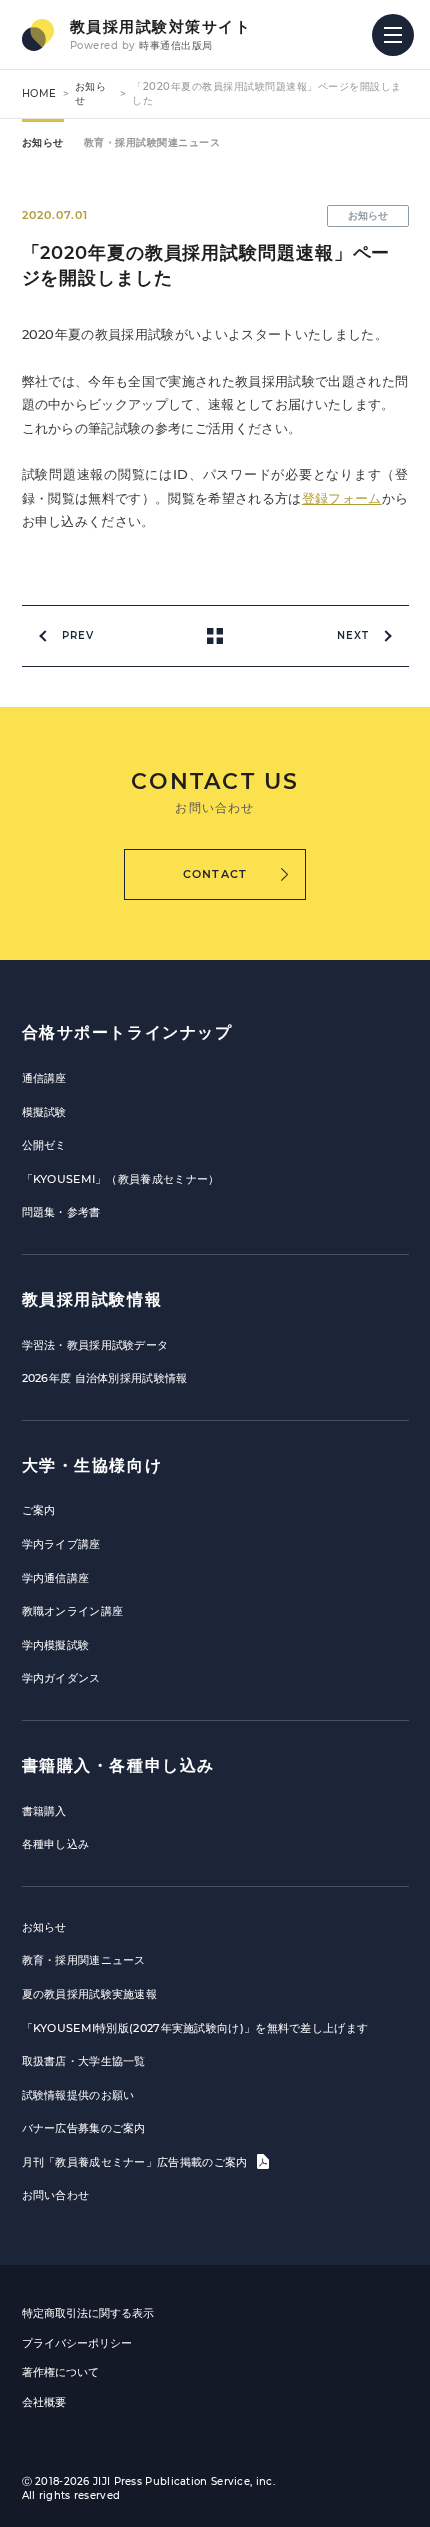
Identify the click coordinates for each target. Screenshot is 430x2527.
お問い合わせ (56, 2195)
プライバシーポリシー (77, 2343)
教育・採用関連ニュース (84, 1960)
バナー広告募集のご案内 (84, 2128)
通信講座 (44, 1078)
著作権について (60, 2372)
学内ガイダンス (61, 1678)
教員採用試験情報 (92, 1299)
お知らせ (43, 142)
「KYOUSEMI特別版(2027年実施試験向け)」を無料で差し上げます (195, 2028)
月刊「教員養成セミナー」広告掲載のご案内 (136, 2162)
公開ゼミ (44, 1145)
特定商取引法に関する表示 (88, 2313)
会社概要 (44, 2402)
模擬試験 (44, 1112)
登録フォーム (342, 498)
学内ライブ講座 (61, 1544)
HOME (39, 93)
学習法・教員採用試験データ (95, 1345)
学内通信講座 (56, 1578)
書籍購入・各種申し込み (119, 1765)
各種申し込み (56, 1844)
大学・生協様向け (92, 1465)
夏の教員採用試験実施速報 (90, 1994)
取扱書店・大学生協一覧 (84, 2061)
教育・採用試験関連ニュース (152, 142)
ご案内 (39, 1510)
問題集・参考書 (61, 1212)
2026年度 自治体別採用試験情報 (105, 1378)
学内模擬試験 (56, 1645)
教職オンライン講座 (73, 1611)
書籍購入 (44, 1811)
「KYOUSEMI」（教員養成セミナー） (121, 1179)
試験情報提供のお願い (78, 2095)
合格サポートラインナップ (127, 1032)
